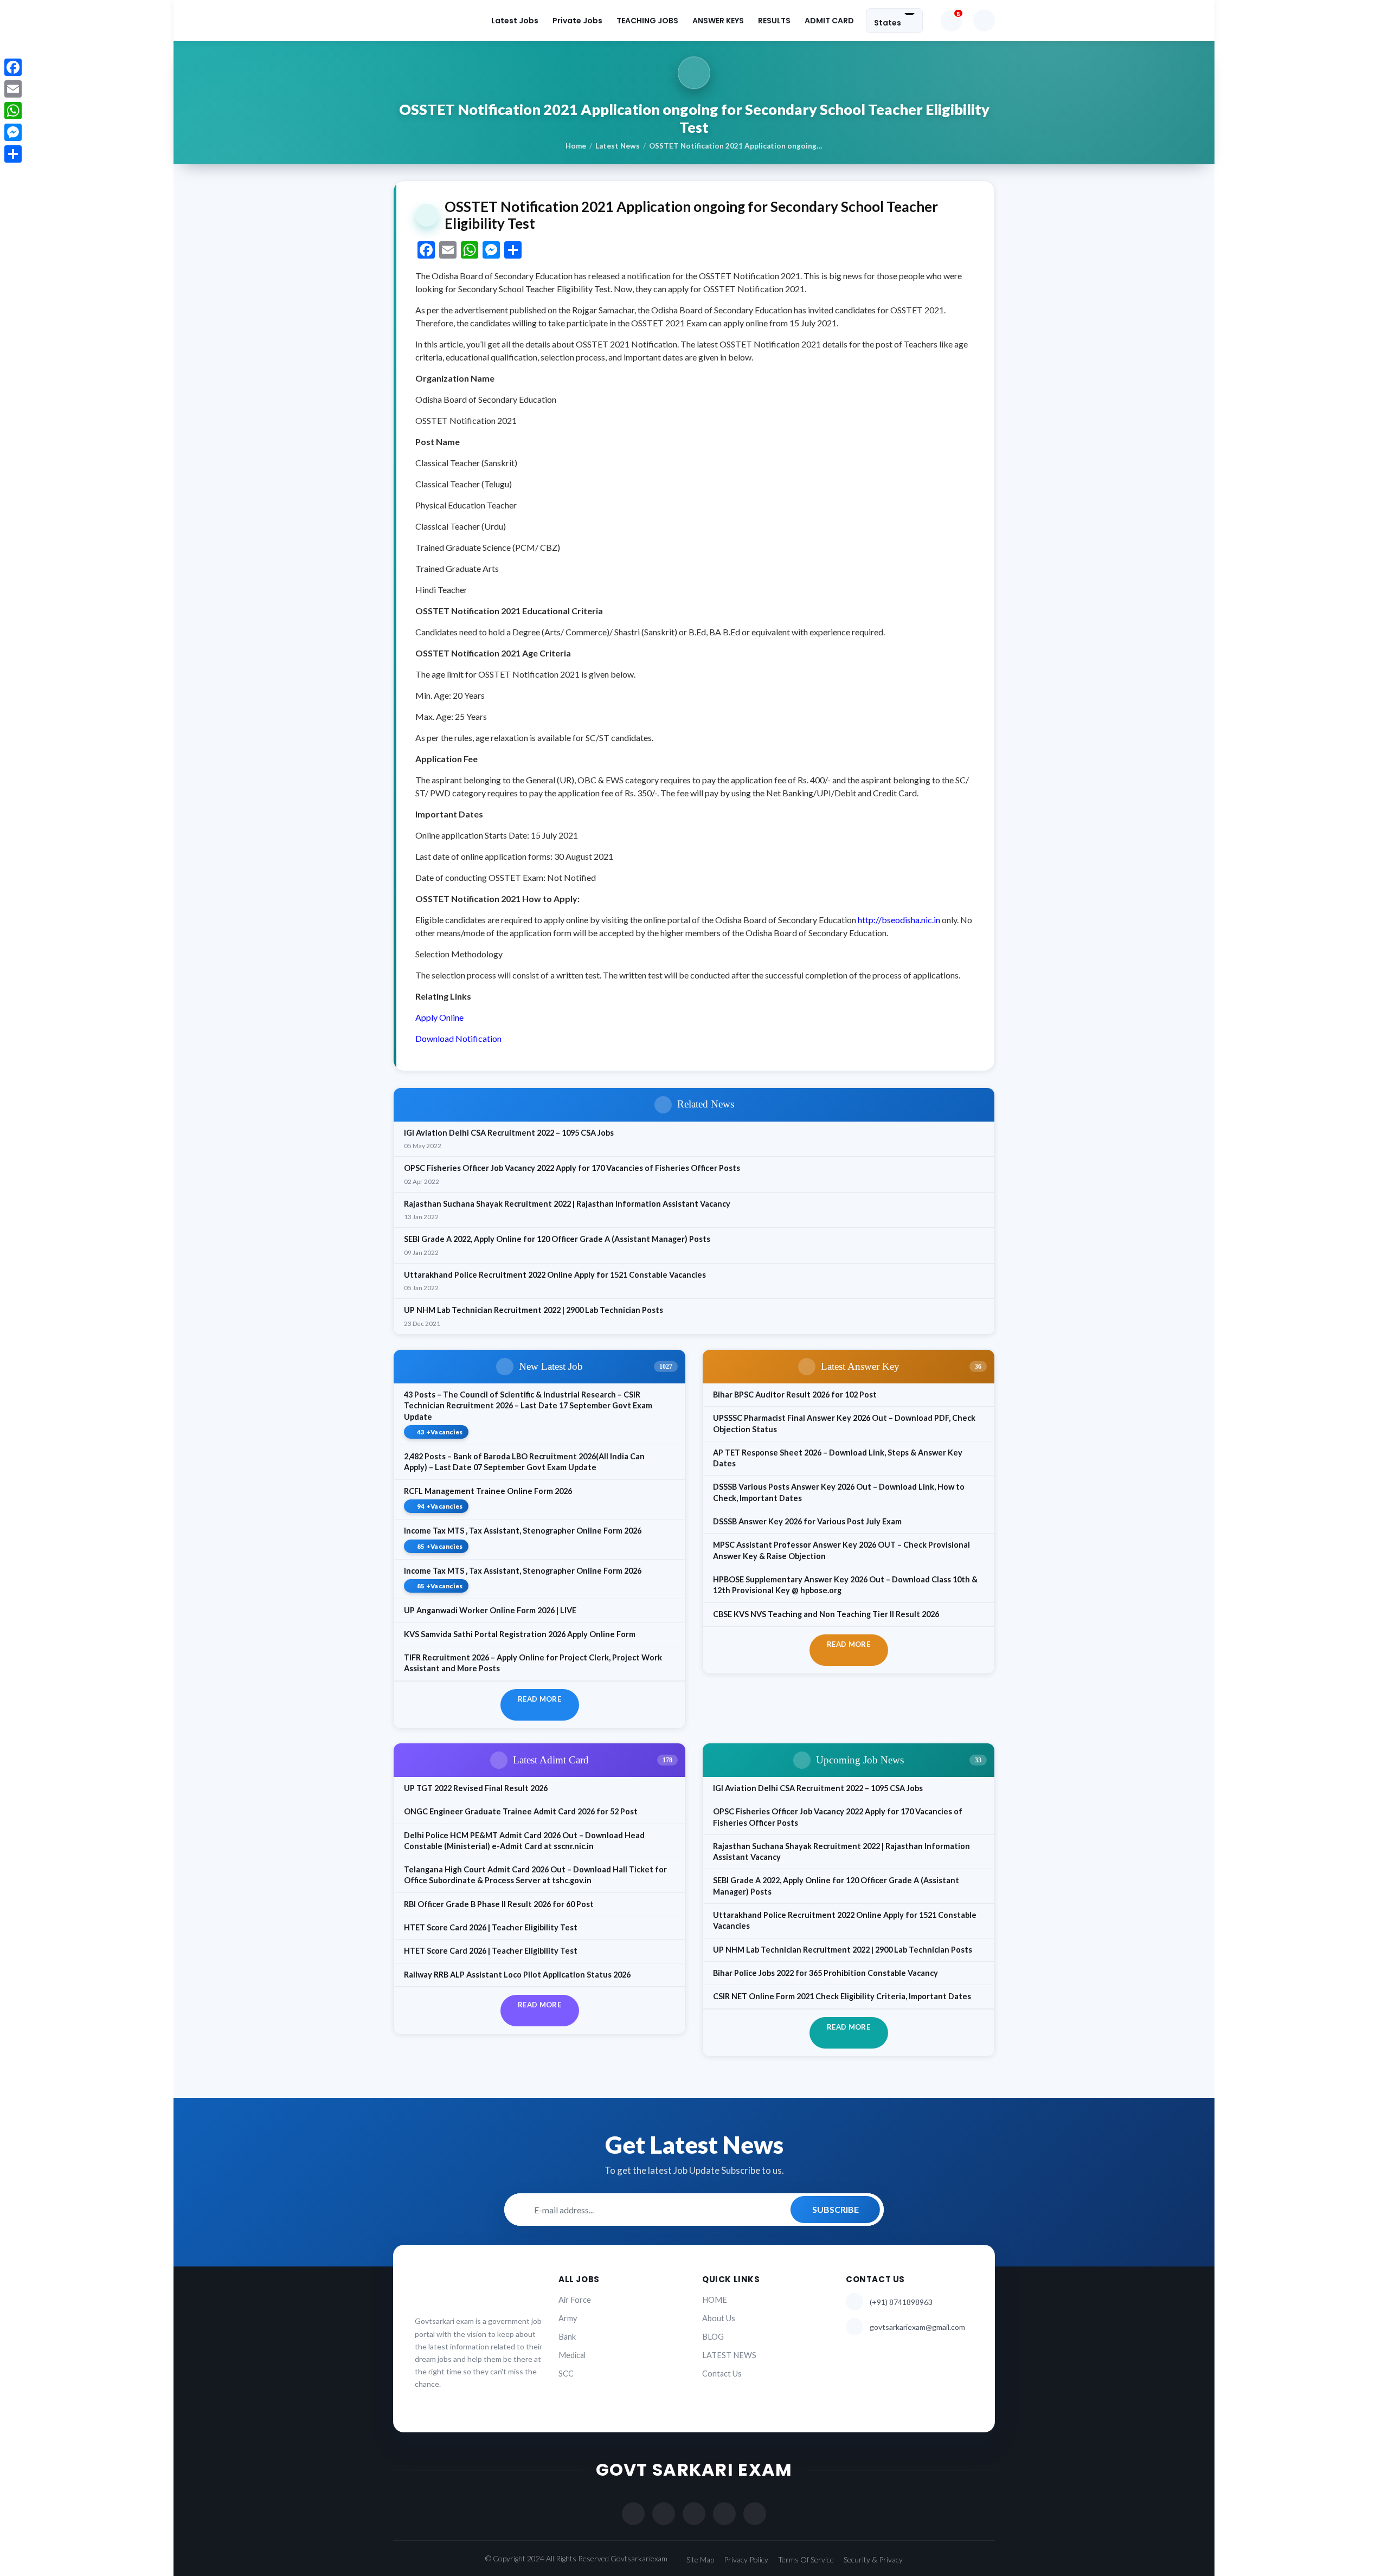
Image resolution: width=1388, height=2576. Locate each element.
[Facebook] (13, 67)
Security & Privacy (873, 2559)
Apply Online (439, 1017)
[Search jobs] (984, 21)
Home (576, 146)
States (888, 22)
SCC (566, 2374)
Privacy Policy (746, 2559)
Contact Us (722, 2374)
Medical (572, 2355)
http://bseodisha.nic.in (899, 920)
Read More (539, 1699)
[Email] (13, 89)
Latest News (618, 146)
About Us (719, 2318)
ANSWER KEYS (718, 21)
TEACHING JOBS (647, 21)
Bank (567, 2337)
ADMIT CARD (829, 21)
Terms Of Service (806, 2559)
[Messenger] (13, 132)
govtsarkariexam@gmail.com (917, 2327)
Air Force (575, 2300)
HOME (715, 2300)
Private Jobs (577, 21)
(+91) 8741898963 (901, 2302)
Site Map (700, 2559)
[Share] (13, 154)
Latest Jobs (515, 21)
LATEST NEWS (729, 2355)
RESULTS (774, 21)
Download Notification (458, 1038)
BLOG (713, 2337)
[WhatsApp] (13, 111)
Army (568, 2318)
